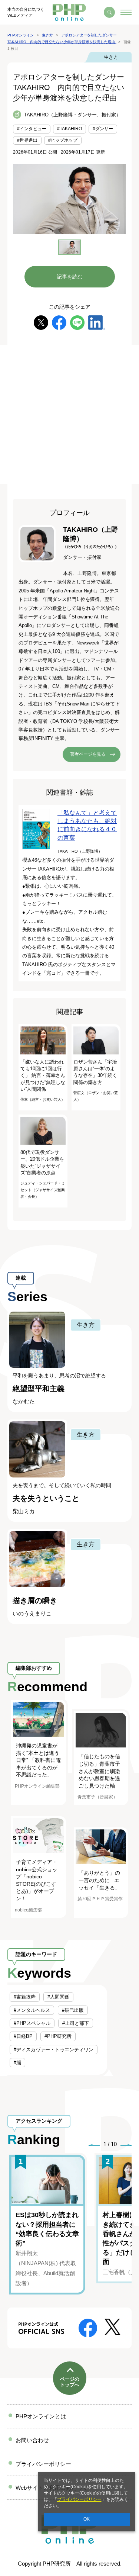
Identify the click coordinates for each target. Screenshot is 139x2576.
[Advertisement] (69, 414)
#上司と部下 (76, 2023)
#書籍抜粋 (25, 1997)
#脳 (17, 2063)
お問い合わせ (32, 2440)
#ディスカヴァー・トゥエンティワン (54, 2050)
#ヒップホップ (63, 140)
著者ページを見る (88, 754)
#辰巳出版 (73, 2010)
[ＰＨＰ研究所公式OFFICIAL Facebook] (88, 2327)
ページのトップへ (70, 2382)
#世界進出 (27, 140)
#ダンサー (103, 129)
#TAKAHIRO (69, 129)
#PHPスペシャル (32, 2023)
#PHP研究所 (58, 2036)
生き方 (111, 57)
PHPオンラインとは (41, 2416)
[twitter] (41, 322)
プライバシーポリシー (79, 2499)
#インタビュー (32, 129)
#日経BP (23, 2036)
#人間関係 (58, 1997)
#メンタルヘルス (32, 2010)
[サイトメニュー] (126, 12)
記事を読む (70, 277)
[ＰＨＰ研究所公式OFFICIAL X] (112, 2326)
